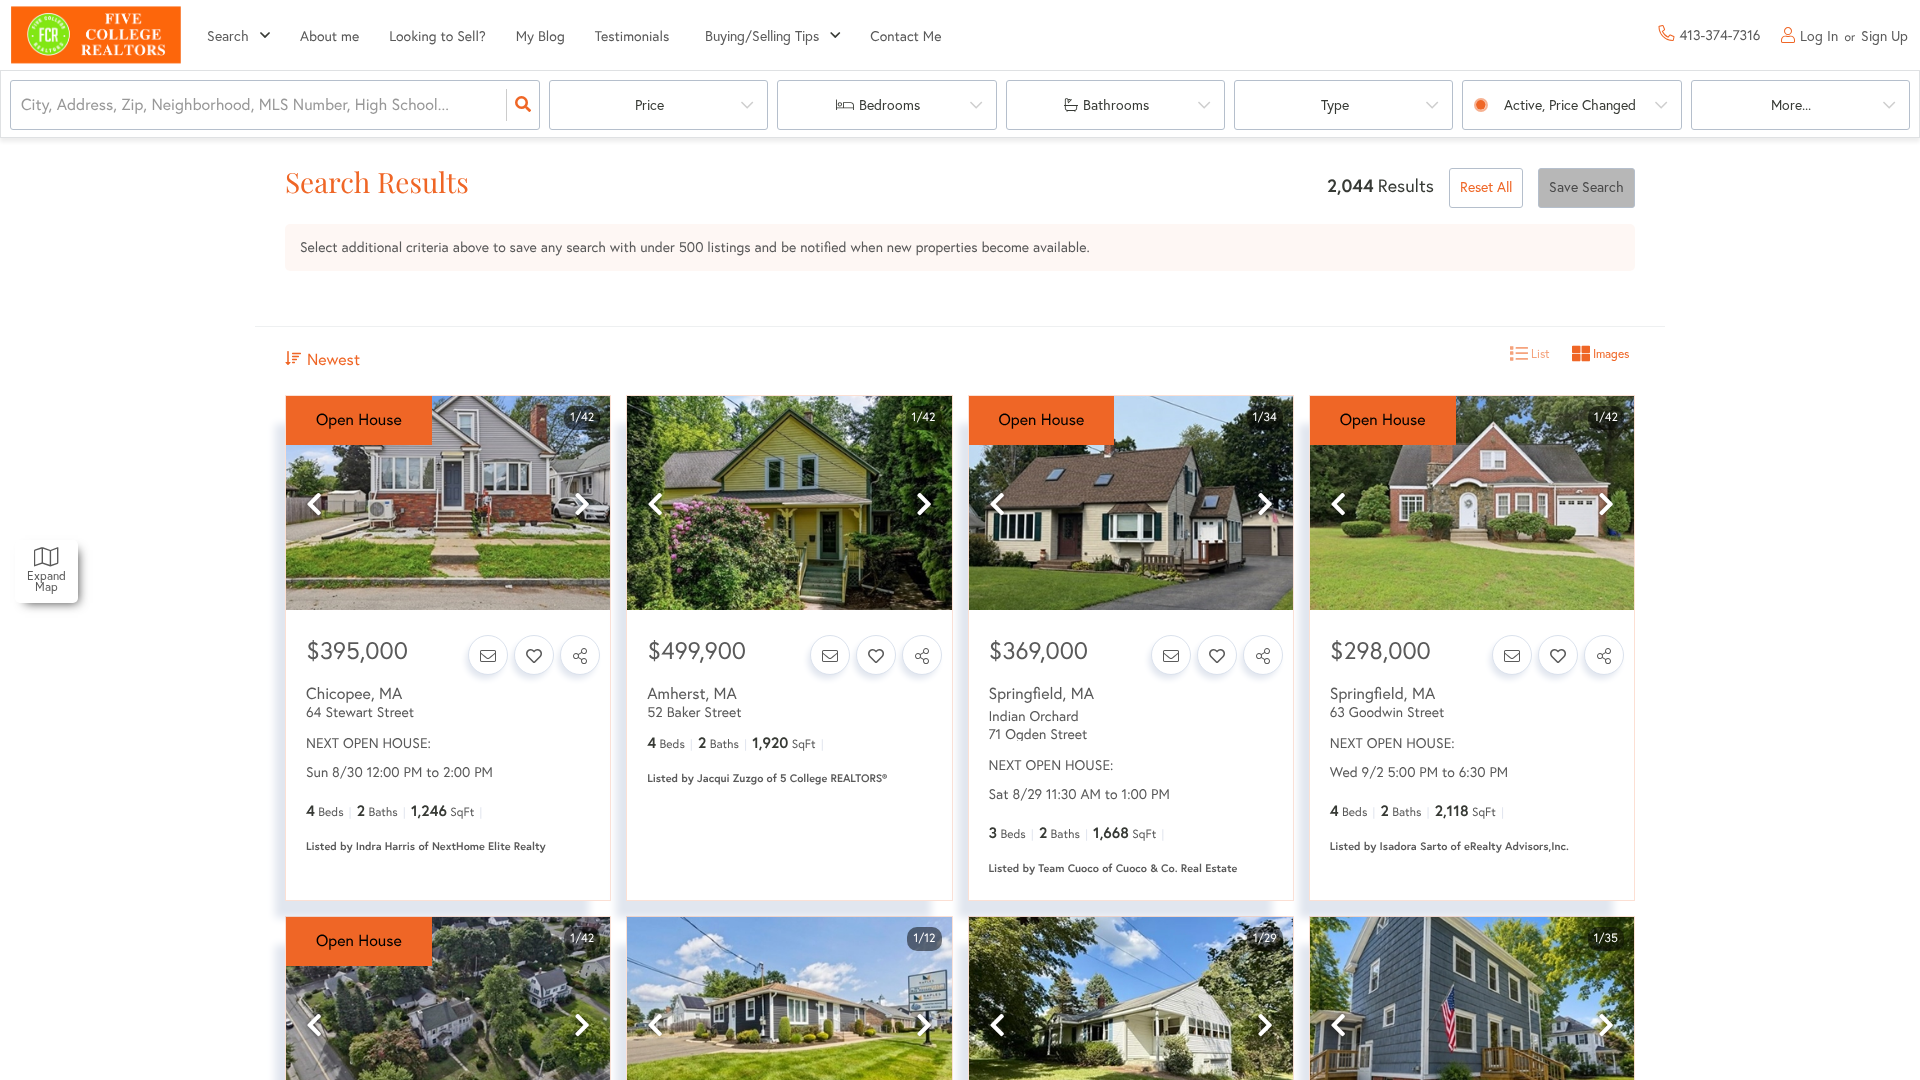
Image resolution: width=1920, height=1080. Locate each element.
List (1539, 353)
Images (1609, 353)
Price (649, 105)
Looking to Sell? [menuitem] (437, 36)
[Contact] (488, 655)
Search (228, 36)
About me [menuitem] (329, 36)
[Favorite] (534, 655)
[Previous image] (314, 504)
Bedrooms (889, 105)
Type (1335, 105)
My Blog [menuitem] (540, 36)
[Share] (580, 655)
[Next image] (582, 504)
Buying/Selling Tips (762, 36)
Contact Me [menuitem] (905, 36)
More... (1791, 105)
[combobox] (23, 105)
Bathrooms (1116, 105)
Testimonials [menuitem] (632, 36)
